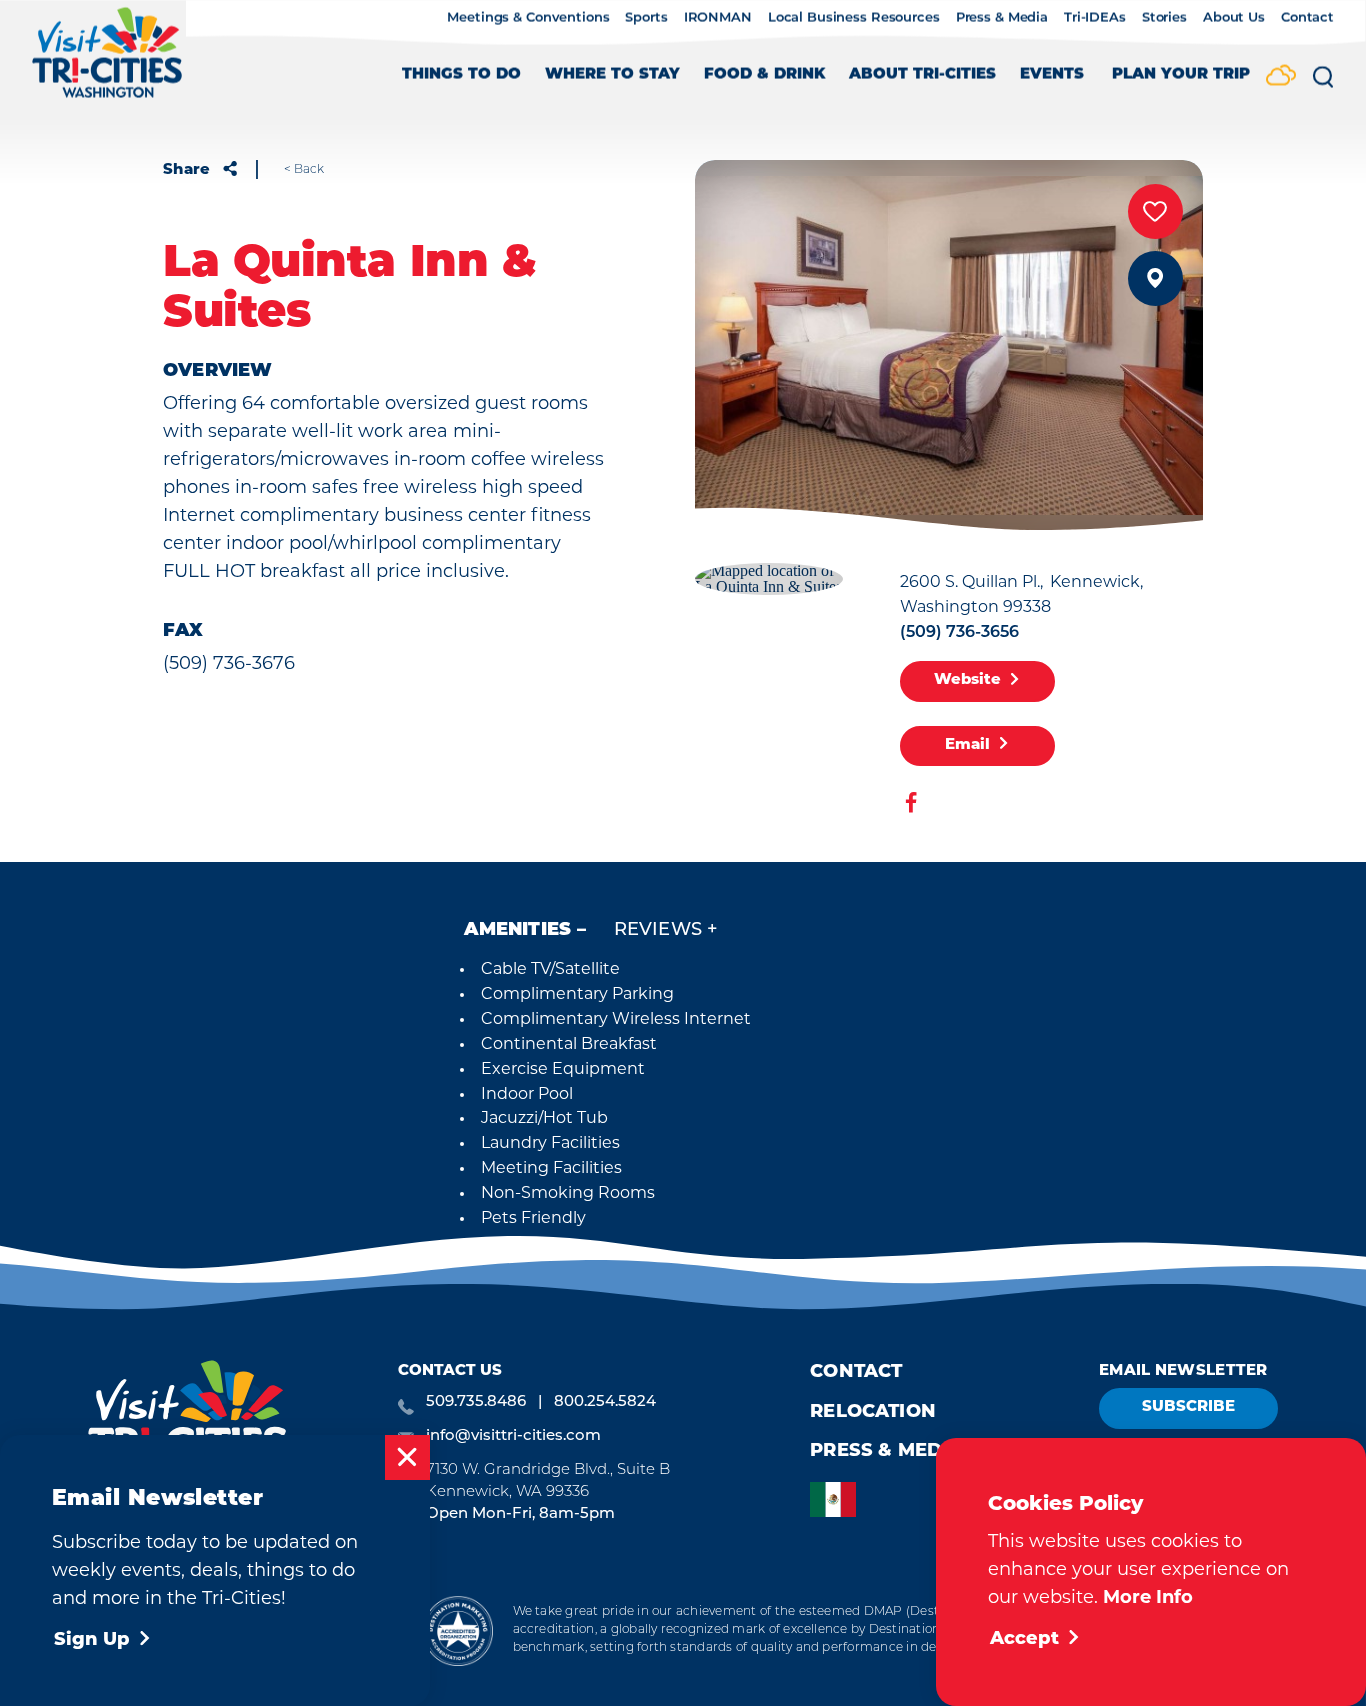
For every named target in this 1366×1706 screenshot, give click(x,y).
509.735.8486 (476, 1402)
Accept (1024, 1640)
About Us (1234, 18)
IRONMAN (718, 18)
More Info (1148, 1599)
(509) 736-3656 (959, 633)
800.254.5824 (605, 1402)
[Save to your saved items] (1155, 211)
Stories (1164, 18)
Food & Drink (764, 75)
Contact (1307, 18)
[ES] (838, 1499)
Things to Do (461, 75)
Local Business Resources (854, 18)
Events (1052, 75)
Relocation (873, 1413)
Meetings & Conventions (528, 18)
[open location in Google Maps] (769, 576)
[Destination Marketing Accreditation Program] (457, 1630)
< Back (304, 170)
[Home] (107, 62)
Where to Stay (612, 75)
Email (967, 745)
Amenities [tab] (518, 931)
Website (967, 680)
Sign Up (92, 1641)
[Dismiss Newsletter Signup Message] (407, 1457)
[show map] (1155, 278)
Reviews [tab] (658, 931)
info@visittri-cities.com (513, 1436)
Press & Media (1002, 18)
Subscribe (1188, 1407)
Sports (646, 18)
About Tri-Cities (922, 75)
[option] (838, 1499)
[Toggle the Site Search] (1323, 84)
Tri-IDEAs (1095, 18)
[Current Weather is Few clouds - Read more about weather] (1281, 76)
